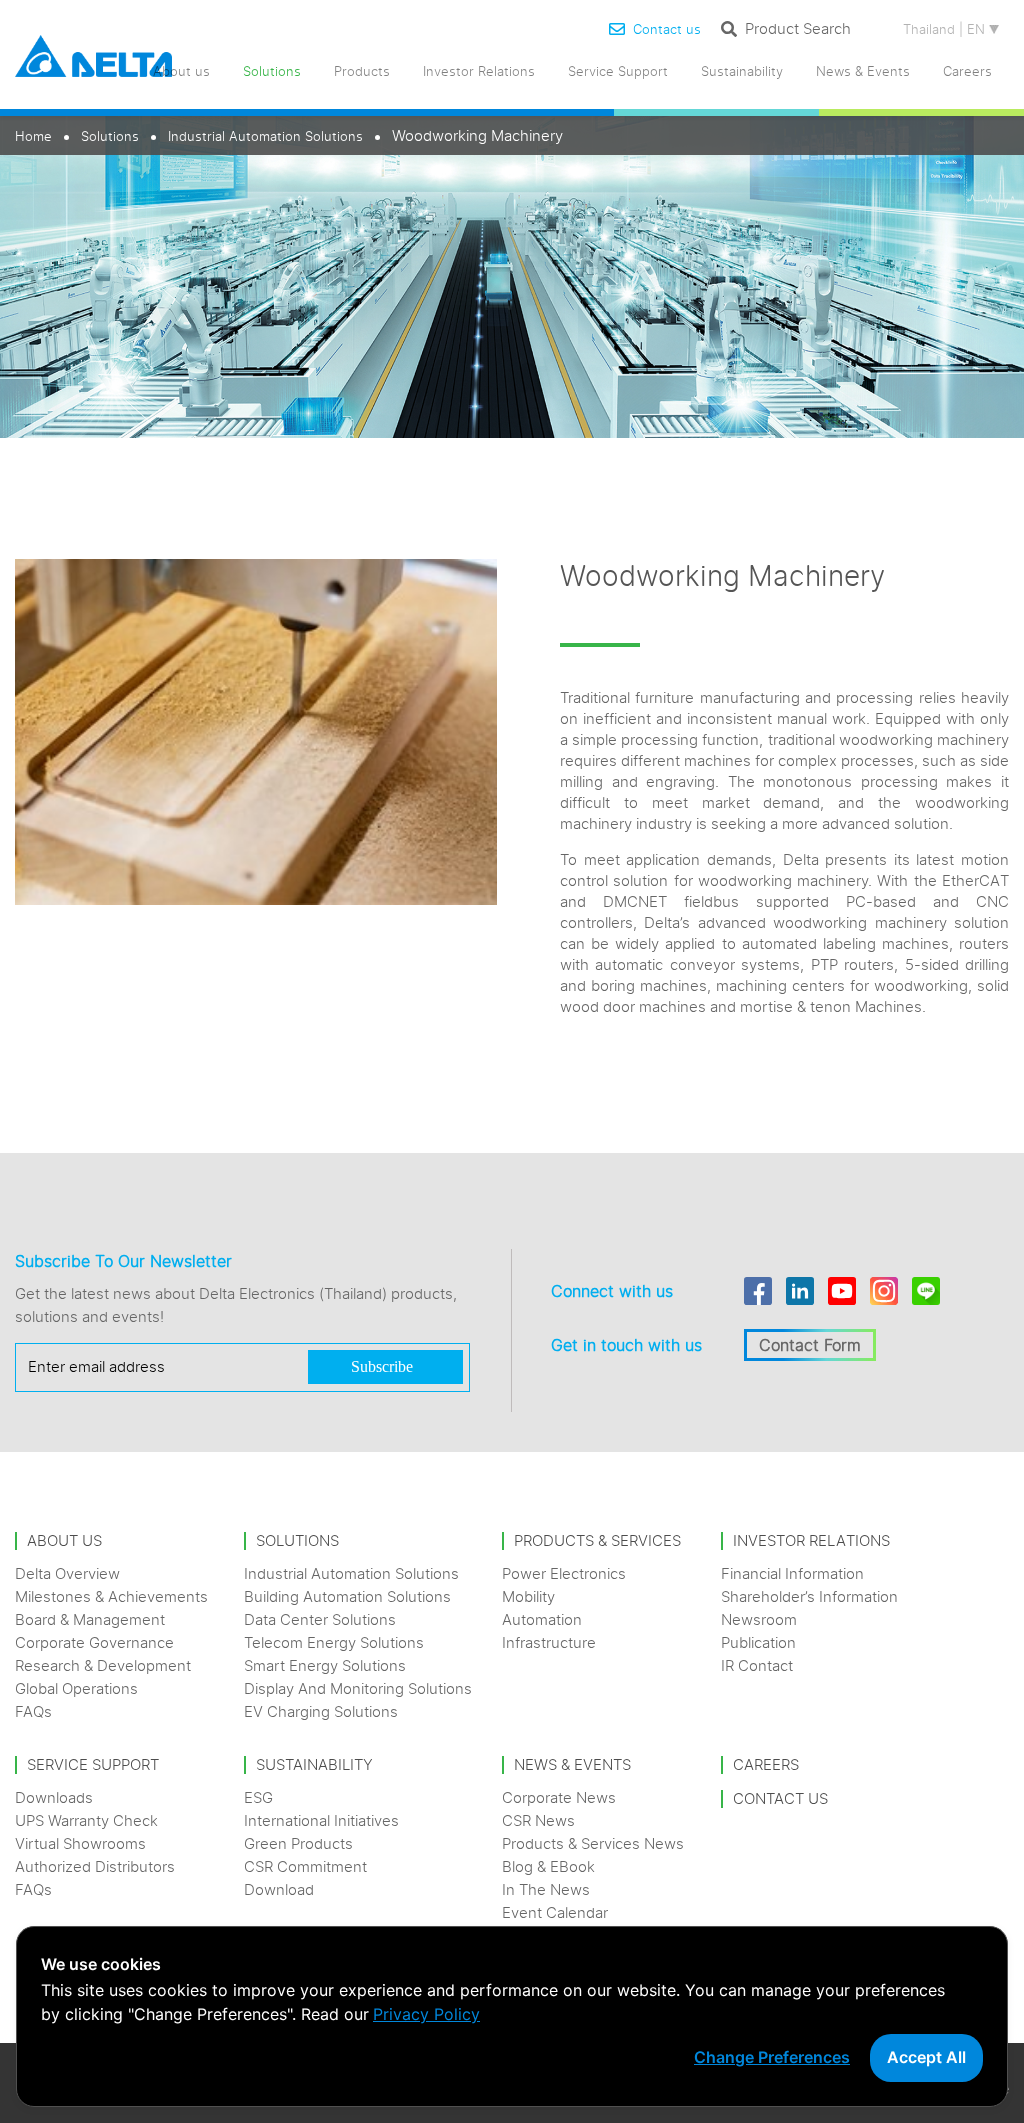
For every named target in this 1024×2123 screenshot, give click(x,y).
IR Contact (757, 1665)
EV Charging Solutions (321, 1711)
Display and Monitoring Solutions (358, 1688)
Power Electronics (564, 1573)
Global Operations (76, 1688)
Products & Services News (593, 1843)
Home (33, 136)
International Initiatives (321, 1820)
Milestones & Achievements (111, 1596)
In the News (546, 1889)
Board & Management (90, 1619)
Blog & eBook (548, 1866)
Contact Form (810, 1345)
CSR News (538, 1820)
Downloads (54, 1797)
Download (279, 1889)
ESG (258, 1797)
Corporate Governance (94, 1642)
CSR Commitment (305, 1866)
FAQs (33, 1711)
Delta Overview (67, 1573)
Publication (758, 1642)
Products (362, 71)
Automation (542, 1619)
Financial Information (792, 1573)
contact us (780, 1798)
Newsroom (759, 1619)
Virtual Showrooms (80, 1843)
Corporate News (559, 1797)
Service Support (618, 71)
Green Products (298, 1843)
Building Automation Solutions (347, 1596)
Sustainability (742, 71)
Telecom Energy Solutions (334, 1642)
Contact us (667, 29)
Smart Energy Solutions (325, 1665)
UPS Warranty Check (86, 1820)
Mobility (528, 1596)
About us (181, 71)
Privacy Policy (426, 2014)
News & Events (863, 71)
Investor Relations (479, 71)
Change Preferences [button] (772, 2057)
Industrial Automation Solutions (265, 136)
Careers (967, 71)
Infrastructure (549, 1642)
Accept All (926, 2057)
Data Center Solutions (320, 1619)
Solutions (110, 136)
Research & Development (103, 1665)
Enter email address (96, 1366)
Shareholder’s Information (809, 1596)
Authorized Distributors (95, 1866)
